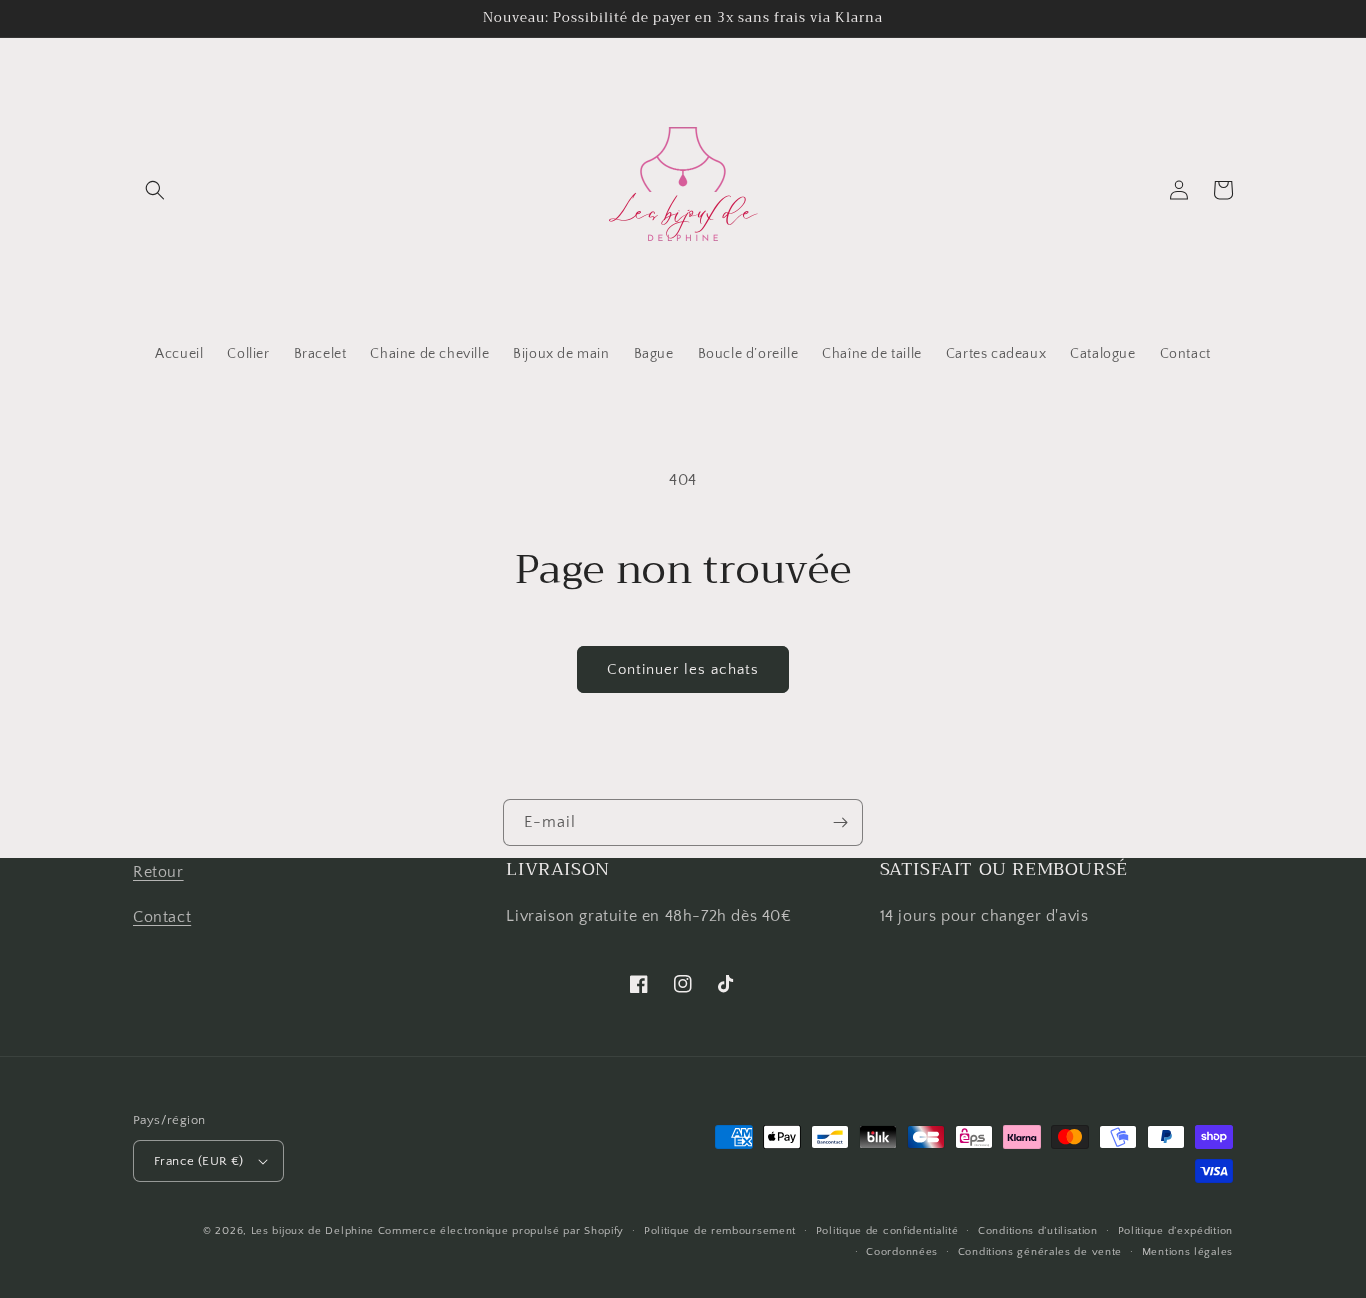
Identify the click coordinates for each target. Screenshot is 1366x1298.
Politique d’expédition (1175, 1231)
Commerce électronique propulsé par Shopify (501, 1231)
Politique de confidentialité (887, 1231)
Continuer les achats (683, 669)
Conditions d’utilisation (1038, 1231)
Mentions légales (1187, 1252)
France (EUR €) (199, 1161)
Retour (158, 872)
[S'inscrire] (840, 822)
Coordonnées (902, 1252)
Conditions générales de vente (1040, 1252)
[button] (155, 190)
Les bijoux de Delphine (312, 1231)
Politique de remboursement (720, 1231)
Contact (162, 917)
